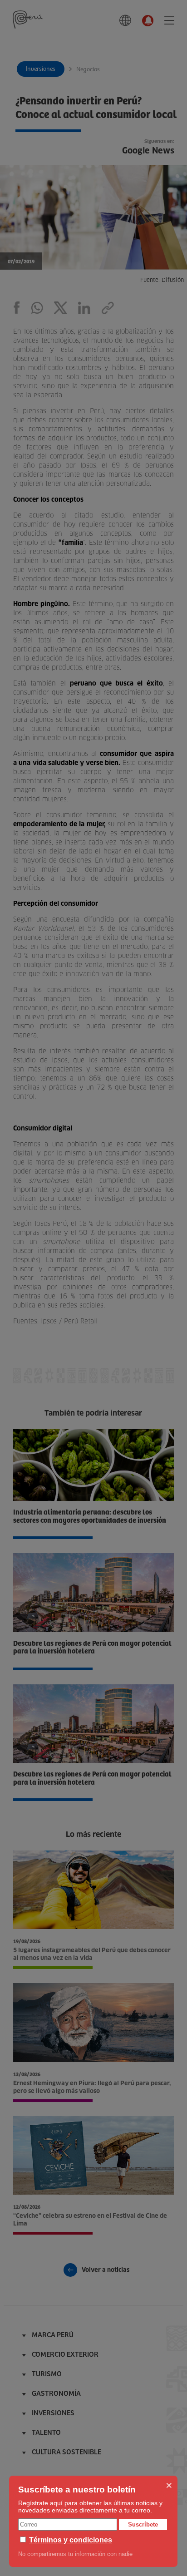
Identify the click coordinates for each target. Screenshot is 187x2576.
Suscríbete (143, 2524)
